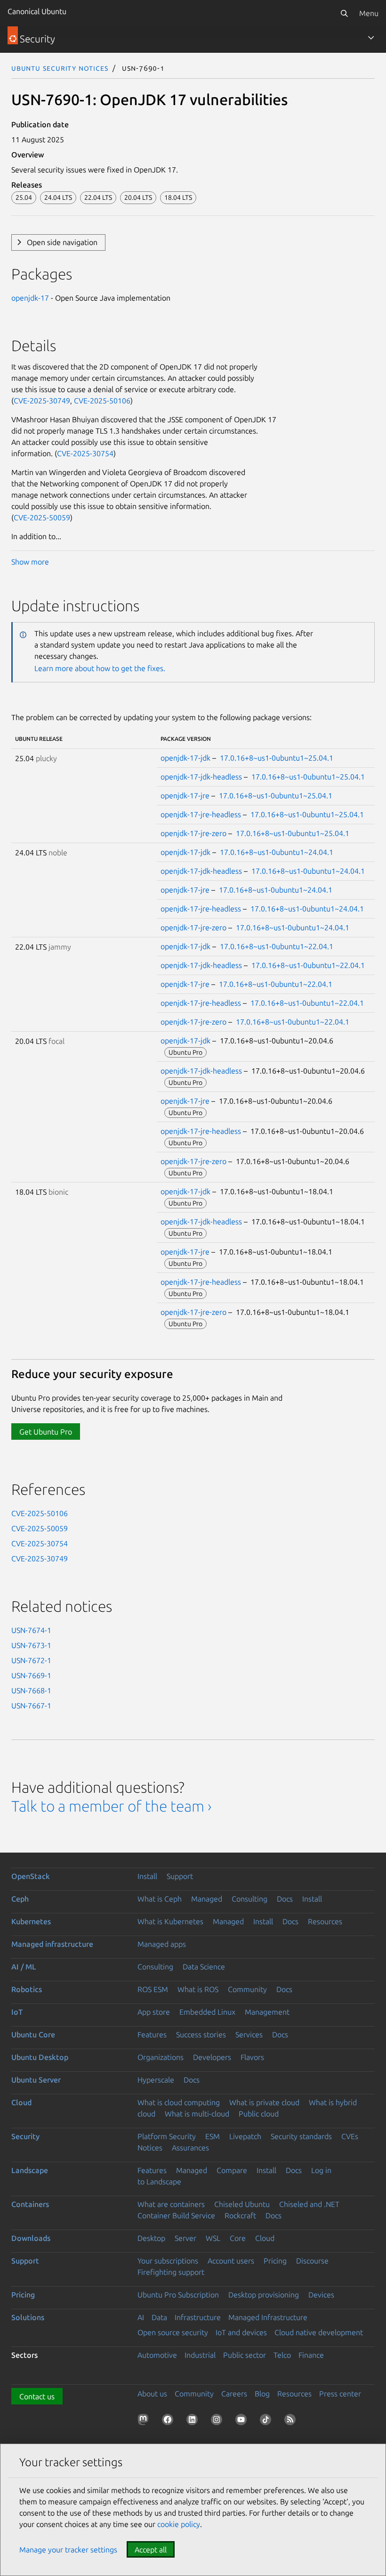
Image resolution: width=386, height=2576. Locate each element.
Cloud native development (319, 2332)
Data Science (204, 1967)
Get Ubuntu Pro (46, 1432)
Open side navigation (62, 242)
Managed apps (162, 1944)
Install (147, 1876)
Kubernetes (31, 1921)
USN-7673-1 (31, 1645)
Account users (231, 2261)
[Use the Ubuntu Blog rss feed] (292, 2421)
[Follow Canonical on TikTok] (267, 2421)
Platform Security (167, 2136)
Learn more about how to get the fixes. (100, 668)
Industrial (200, 2355)
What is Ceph (160, 1899)
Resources (325, 1921)
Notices (150, 2148)
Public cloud (259, 2114)
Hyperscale (156, 2080)
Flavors (252, 2057)
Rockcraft (240, 2215)
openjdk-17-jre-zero (193, 833)
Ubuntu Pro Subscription (178, 2295)
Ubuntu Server (36, 2080)
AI (141, 2317)
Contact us (37, 2396)
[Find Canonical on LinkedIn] (194, 2421)
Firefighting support (171, 2272)
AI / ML (24, 1967)
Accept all (151, 2550)
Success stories (201, 2035)
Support (180, 1876)
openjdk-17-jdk (185, 758)
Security (25, 2136)
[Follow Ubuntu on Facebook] (169, 2421)
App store (154, 2012)
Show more (30, 562)
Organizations (161, 2057)
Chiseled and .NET (309, 2204)
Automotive (157, 2355)
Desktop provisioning (264, 2295)
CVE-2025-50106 (102, 401)
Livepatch (245, 2136)
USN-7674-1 (31, 1630)
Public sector (245, 2355)
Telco (282, 2355)
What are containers (171, 2204)
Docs (285, 1899)
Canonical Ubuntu (37, 11)
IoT (17, 2012)
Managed (207, 1899)
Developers (212, 2057)
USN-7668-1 (31, 1690)
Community (247, 1989)
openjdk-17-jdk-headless (201, 777)
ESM (213, 2136)
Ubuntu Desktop (40, 2057)
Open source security (173, 2332)
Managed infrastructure (52, 1944)
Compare (232, 2170)
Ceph (20, 1899)
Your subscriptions (168, 2261)
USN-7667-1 (31, 1706)
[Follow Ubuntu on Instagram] (218, 2421)
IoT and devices (241, 2332)
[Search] (344, 13)
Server (185, 2238)
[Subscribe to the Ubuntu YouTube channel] (243, 2421)
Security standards (301, 2136)
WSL (213, 2238)
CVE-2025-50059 (42, 517)
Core (238, 2238)
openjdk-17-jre (185, 796)
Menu (369, 13)
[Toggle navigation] (371, 38)
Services (249, 2035)
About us (152, 2394)
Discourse (312, 2261)
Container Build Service (176, 2215)
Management (267, 2012)
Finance (311, 2355)
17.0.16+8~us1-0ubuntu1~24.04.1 (277, 852)
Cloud (21, 2102)
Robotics (27, 1989)
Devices (321, 2295)
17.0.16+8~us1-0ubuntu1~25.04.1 (277, 758)
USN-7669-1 (31, 1675)
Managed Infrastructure (268, 2317)
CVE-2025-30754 (85, 453)
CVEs (350, 2136)
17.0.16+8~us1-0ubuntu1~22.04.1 (277, 946)
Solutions (28, 2317)
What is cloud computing (179, 2102)
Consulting (249, 1899)
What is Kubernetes (170, 1921)
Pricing (275, 2261)
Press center (340, 2394)
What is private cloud (264, 2102)
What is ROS (198, 1989)
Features (152, 2035)
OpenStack (31, 1876)
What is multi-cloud (197, 2114)
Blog (262, 2394)
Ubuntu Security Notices (60, 68)
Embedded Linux (207, 2012)
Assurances (190, 2148)
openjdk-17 (30, 298)
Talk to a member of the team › (111, 1806)
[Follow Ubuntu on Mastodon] (145, 2421)
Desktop (151, 2238)
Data (159, 2317)
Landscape (30, 2170)
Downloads (31, 2238)
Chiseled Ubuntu (242, 2204)
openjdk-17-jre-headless (201, 814)
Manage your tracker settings (68, 2550)
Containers (30, 2204)
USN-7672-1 (31, 1660)
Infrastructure (198, 2317)
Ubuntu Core (33, 2035)
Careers (234, 2394)
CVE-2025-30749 (42, 401)
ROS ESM (153, 1989)
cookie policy (179, 2524)
